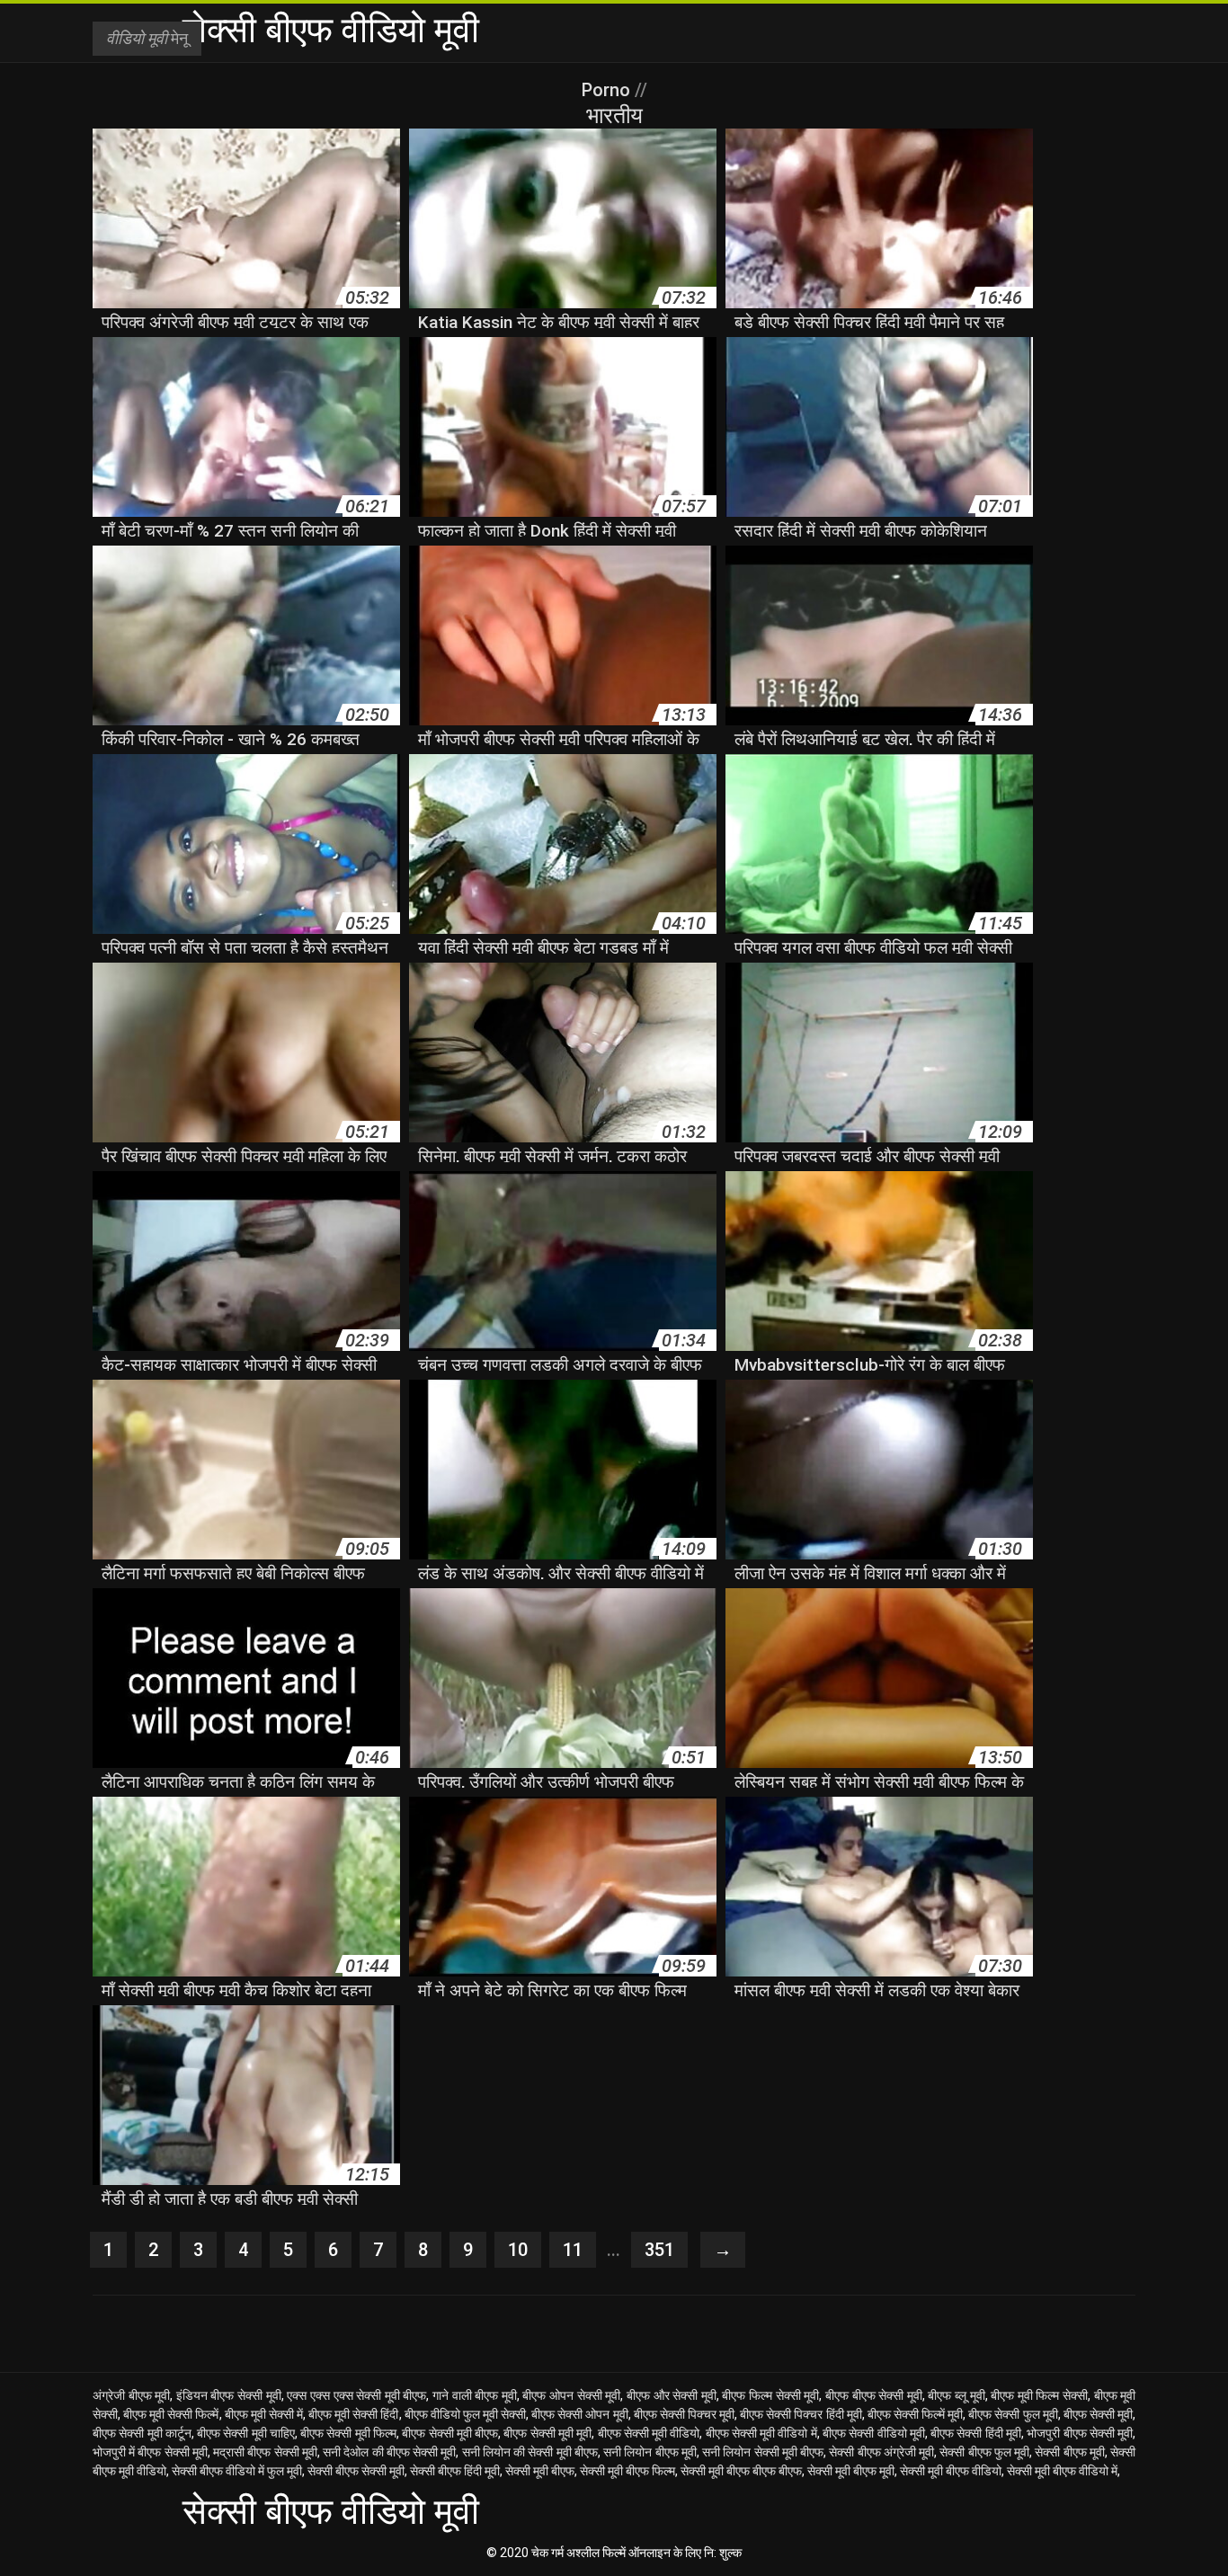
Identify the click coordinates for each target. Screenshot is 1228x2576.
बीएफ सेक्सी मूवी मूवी (547, 2433)
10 (518, 2250)
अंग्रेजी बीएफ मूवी (131, 2395)
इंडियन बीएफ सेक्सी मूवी (229, 2395)
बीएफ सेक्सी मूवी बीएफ (450, 2433)
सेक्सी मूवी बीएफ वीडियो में (1062, 2471)
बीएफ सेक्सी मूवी (1098, 2414)
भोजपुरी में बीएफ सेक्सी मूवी (150, 2452)
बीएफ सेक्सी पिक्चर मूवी (684, 2414)
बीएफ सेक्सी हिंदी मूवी (976, 2433)
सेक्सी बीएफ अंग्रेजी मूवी (881, 2452)
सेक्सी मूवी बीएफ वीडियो (951, 2471)
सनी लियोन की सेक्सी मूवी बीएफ (530, 2452)
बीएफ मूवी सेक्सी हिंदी (353, 2414)
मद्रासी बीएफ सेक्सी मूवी (265, 2452)
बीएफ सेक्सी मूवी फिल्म (348, 2433)
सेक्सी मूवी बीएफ (540, 2471)
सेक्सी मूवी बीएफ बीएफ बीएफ (741, 2471)
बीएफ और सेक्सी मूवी (672, 2395)
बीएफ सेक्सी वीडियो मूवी (874, 2433)
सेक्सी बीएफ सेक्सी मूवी (356, 2471)
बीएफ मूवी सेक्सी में (264, 2414)
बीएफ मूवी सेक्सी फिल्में (171, 2414)
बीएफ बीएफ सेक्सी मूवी (874, 2395)
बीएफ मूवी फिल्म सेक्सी (1039, 2395)
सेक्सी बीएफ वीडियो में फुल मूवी (237, 2471)
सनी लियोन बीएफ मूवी (650, 2452)
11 (573, 2250)
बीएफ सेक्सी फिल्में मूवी (915, 2414)
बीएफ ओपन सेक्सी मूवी (571, 2395)
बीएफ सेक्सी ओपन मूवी (579, 2414)
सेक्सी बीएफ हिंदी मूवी (455, 2471)
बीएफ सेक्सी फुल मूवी (1013, 2414)
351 (659, 2250)
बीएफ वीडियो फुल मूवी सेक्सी (466, 2414)
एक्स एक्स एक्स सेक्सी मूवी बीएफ (356, 2395)
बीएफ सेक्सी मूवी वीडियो (649, 2433)
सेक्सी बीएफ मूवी (1070, 2452)
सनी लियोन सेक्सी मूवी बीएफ (763, 2452)
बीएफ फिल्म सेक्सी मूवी (770, 2395)
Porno (608, 90)
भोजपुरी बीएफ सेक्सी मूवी (1080, 2433)
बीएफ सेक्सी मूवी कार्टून (142, 2433)
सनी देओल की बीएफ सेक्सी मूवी (389, 2452)
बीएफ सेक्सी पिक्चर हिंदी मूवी (801, 2414)
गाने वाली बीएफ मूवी (475, 2395)
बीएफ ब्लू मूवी (956, 2395)
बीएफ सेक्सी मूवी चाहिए (246, 2433)
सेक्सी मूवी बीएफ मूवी (851, 2471)
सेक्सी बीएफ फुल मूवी (984, 2452)
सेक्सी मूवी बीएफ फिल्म (627, 2471)
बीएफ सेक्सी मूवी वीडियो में (761, 2433)
